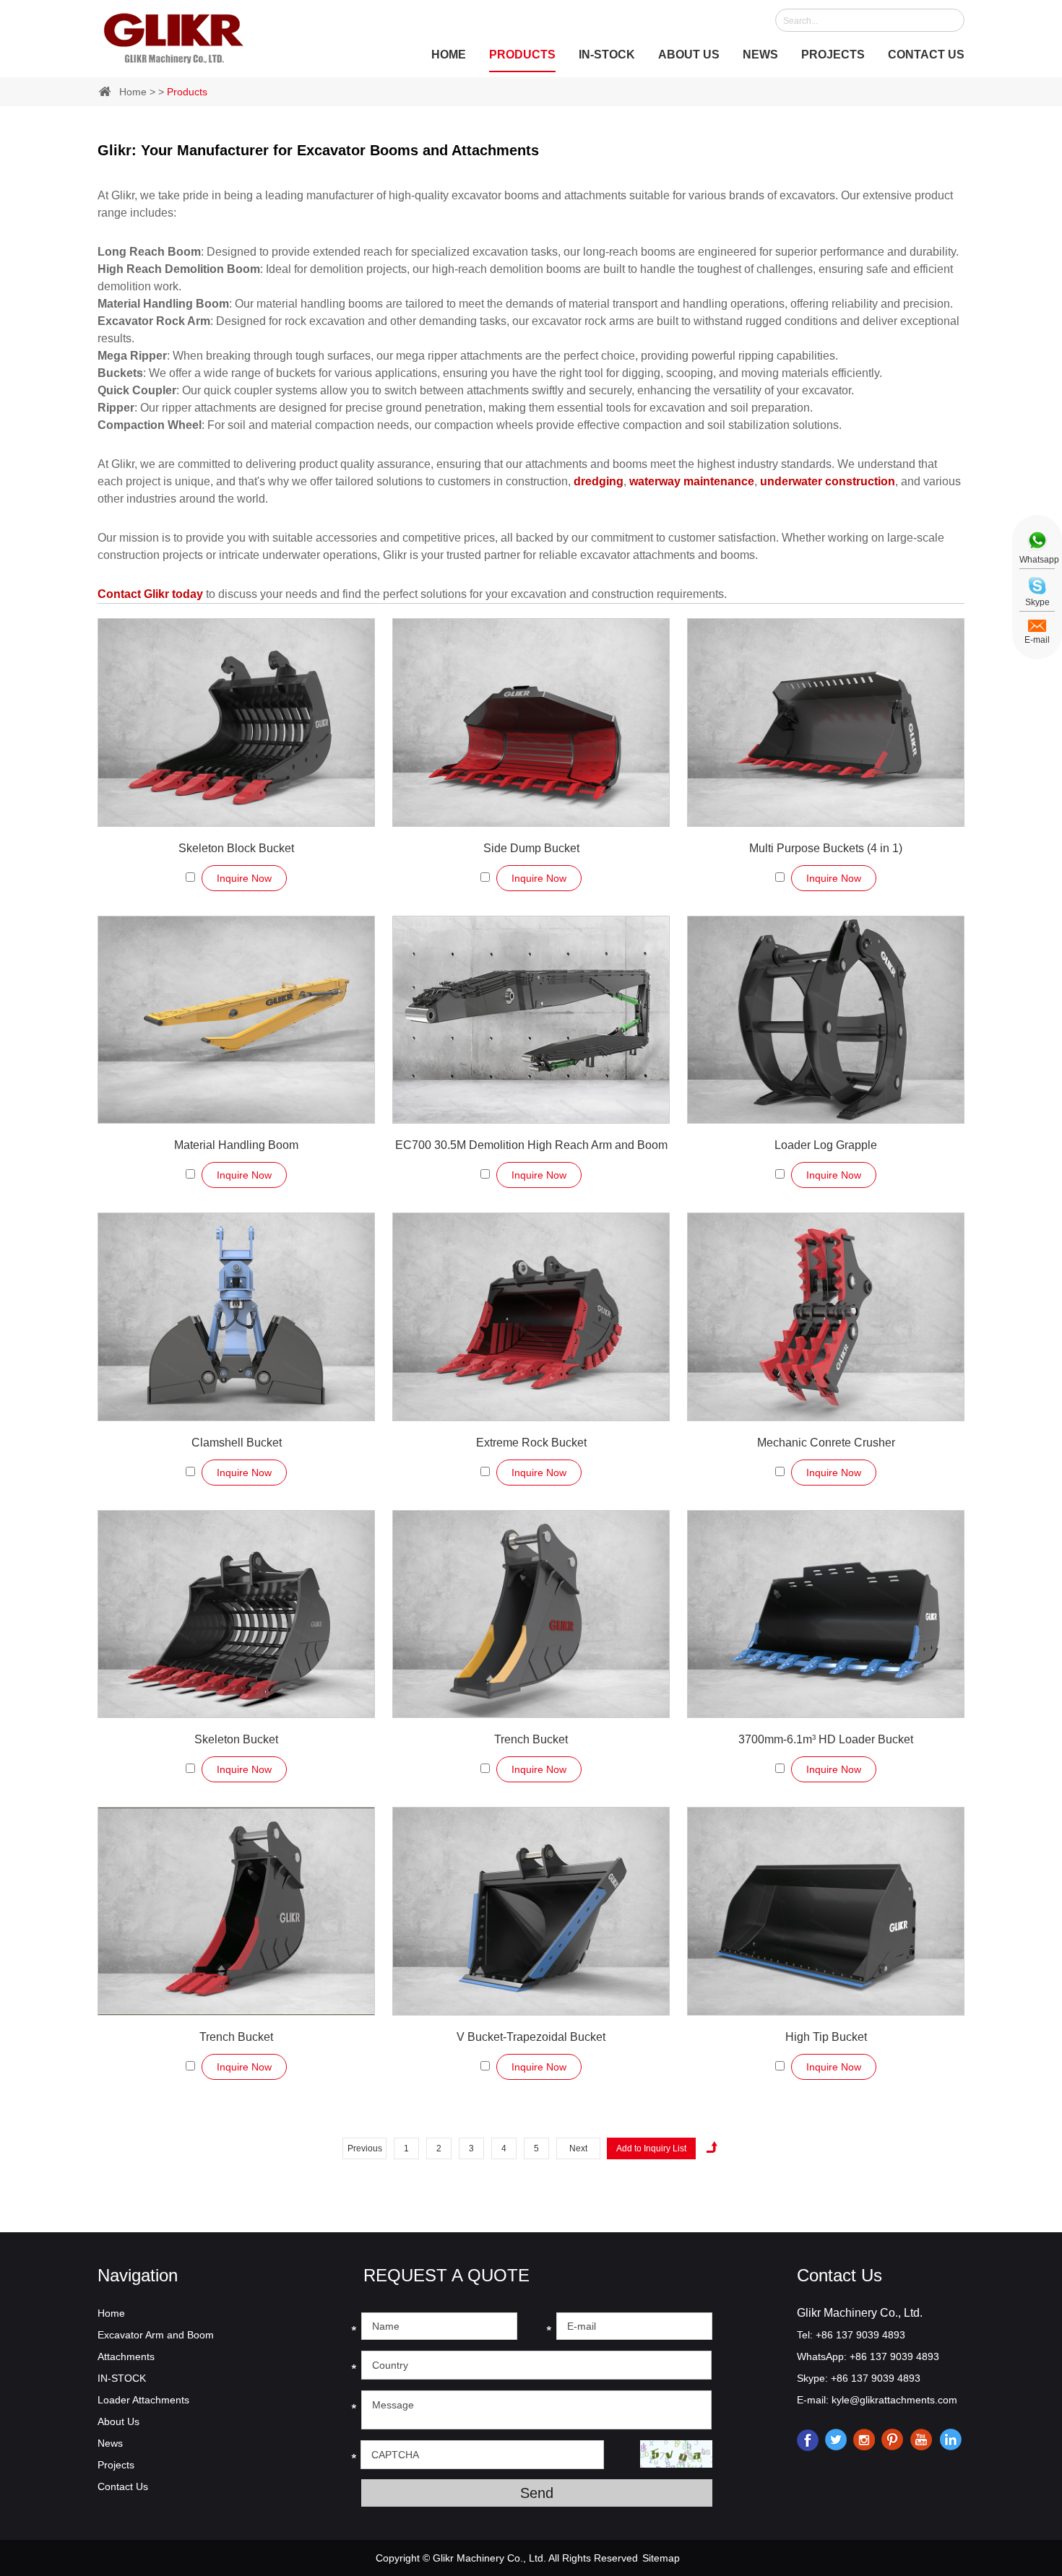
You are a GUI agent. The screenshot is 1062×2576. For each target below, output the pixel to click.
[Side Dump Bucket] (531, 723)
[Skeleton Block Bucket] (236, 723)
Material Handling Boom (236, 1145)
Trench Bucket (531, 1739)
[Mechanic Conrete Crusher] (826, 1317)
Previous (365, 2148)
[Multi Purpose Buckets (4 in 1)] (826, 723)
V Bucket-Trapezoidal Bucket (531, 2037)
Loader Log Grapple (826, 1145)
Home (449, 55)
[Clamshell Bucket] (236, 1317)
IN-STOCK (607, 55)
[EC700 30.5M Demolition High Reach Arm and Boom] (531, 1020)
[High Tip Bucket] (826, 1911)
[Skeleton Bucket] (236, 1614)
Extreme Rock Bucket (531, 1443)
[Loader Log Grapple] (826, 1020)
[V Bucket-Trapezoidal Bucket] (531, 1911)
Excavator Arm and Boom (156, 2335)
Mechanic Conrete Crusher (826, 1443)
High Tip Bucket (826, 2037)
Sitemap (661, 2558)
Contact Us (926, 55)
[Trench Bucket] (531, 1614)
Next (578, 2148)
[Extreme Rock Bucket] (531, 1317)
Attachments (126, 2356)
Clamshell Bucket (237, 1443)
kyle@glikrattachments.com (894, 2400)
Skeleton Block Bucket (236, 848)
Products (522, 55)
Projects (833, 55)
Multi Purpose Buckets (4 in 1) (826, 848)
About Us (689, 55)
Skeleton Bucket (236, 1739)
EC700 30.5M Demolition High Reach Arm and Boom (531, 1145)
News (760, 55)
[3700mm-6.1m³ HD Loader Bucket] (826, 1614)
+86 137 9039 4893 (894, 2356)
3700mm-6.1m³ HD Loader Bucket (826, 1739)
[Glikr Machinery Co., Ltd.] (174, 35)
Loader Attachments (143, 2400)
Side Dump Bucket (531, 848)
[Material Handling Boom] (236, 1020)
